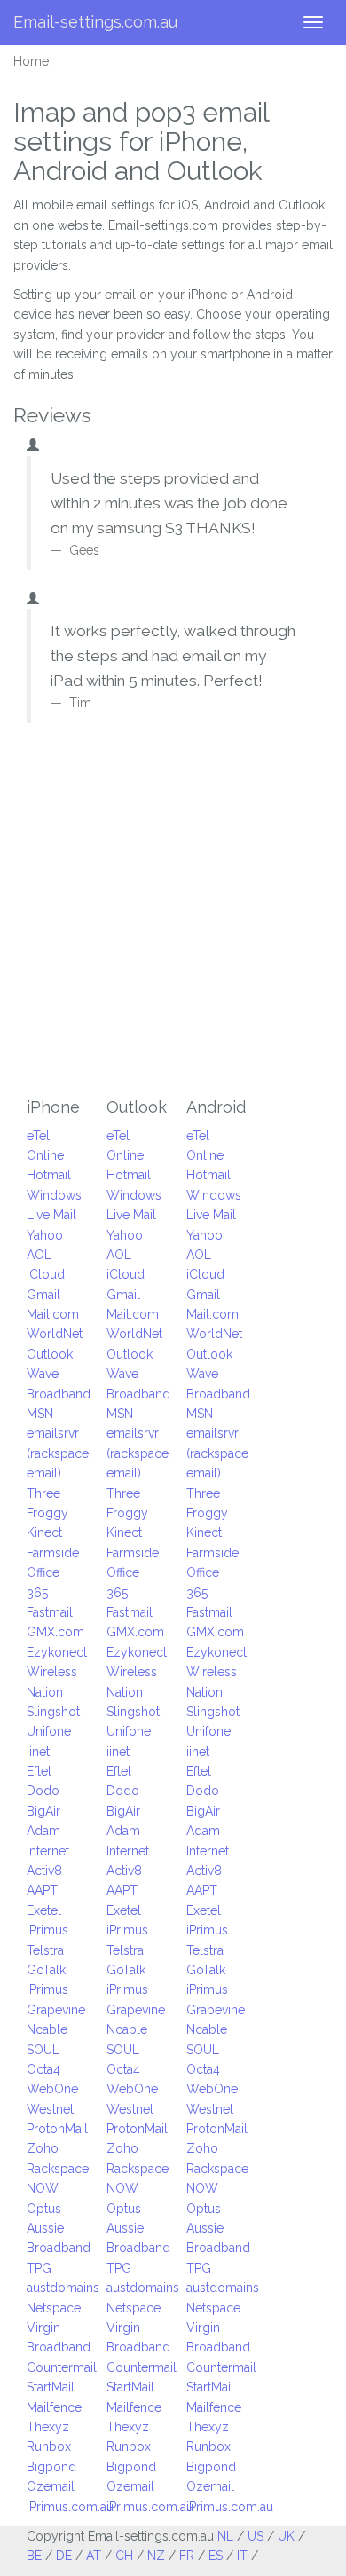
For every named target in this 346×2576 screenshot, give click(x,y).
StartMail (51, 2387)
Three (43, 1493)
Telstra (45, 1950)
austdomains (63, 2288)
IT (242, 2556)
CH (124, 2556)
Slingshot (53, 1712)
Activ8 (44, 1871)
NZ (156, 2556)
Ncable (47, 2029)
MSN (40, 1414)
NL (225, 2536)
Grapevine (56, 2010)
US (256, 2536)
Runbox (49, 2446)
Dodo (43, 1791)
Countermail (62, 2367)
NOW (43, 2188)
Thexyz (48, 2427)
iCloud (46, 1274)
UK (286, 2536)
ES (216, 2556)
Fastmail (50, 1612)
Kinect (44, 1532)
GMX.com (55, 1632)
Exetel (44, 1910)
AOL (39, 1255)
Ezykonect (57, 1652)
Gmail (43, 1295)
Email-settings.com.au (95, 22)
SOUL (43, 2050)
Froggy (47, 1513)
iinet (38, 1752)
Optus (44, 2209)
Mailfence (54, 2407)
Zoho (43, 2148)
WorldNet (55, 1334)
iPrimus (47, 1930)
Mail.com (53, 1314)
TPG (39, 2268)
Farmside (53, 1553)
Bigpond (51, 2467)
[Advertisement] (173, 916)
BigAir (43, 1811)
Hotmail (49, 1175)
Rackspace (58, 2169)
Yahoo (45, 1235)
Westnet (50, 2109)
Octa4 (43, 2069)
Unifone (49, 1731)
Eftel (39, 1771)
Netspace (54, 2308)
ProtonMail (57, 2129)
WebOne (52, 2089)
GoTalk (46, 1970)
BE (34, 2556)
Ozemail (51, 2486)
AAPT (42, 1890)
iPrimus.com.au (70, 2507)
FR (187, 2556)
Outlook (50, 1354)
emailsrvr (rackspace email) (58, 1453)
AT (94, 2556)
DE (64, 2556)
